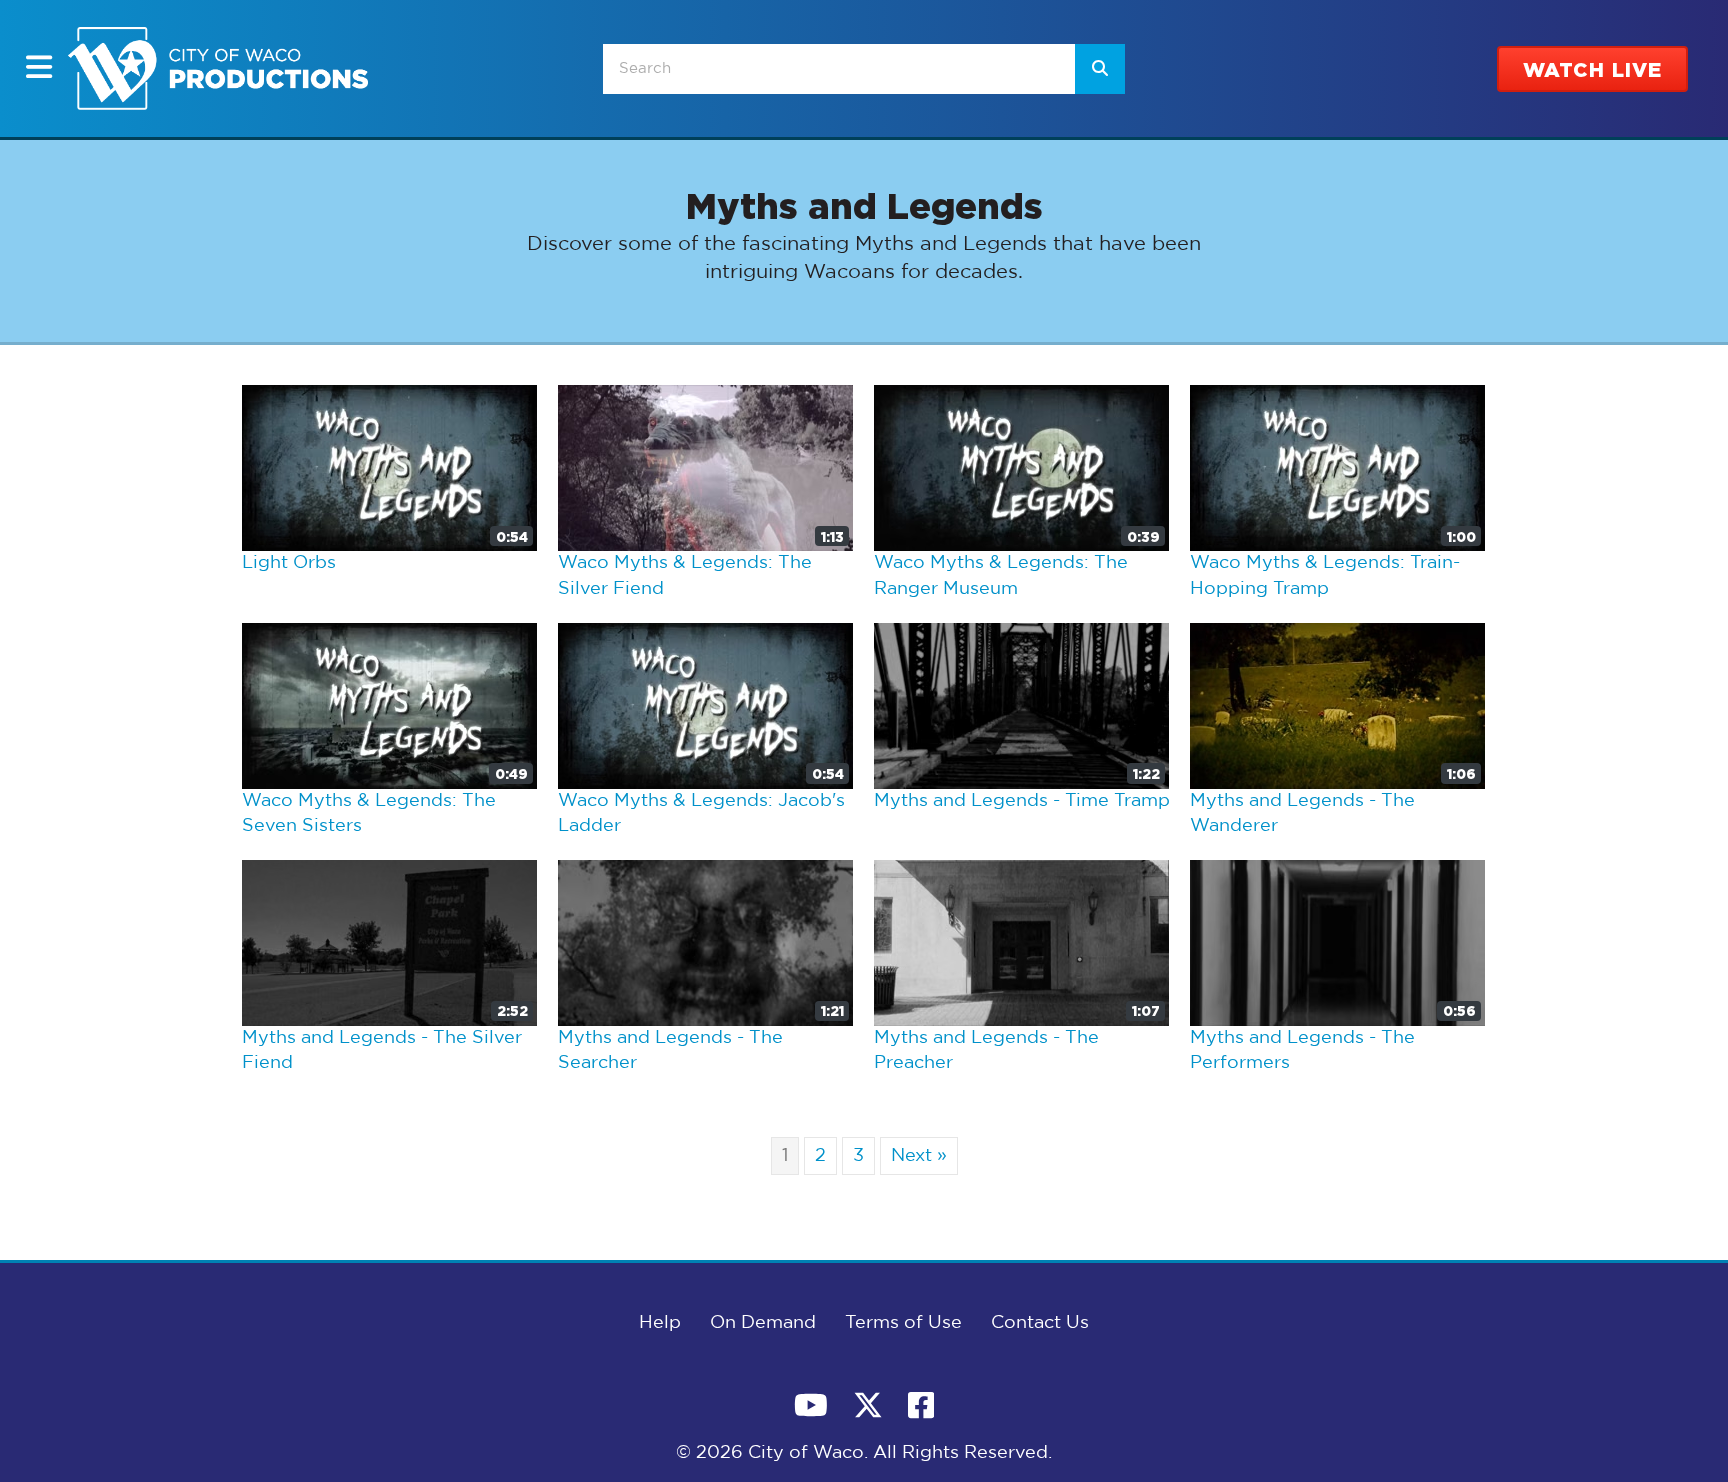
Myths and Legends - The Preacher (986, 1051)
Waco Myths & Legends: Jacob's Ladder (701, 814)
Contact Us (1040, 1323)
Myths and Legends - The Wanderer (1302, 814)
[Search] (1100, 69)
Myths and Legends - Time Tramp (1022, 801)
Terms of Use (903, 1323)
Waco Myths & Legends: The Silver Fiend (685, 576)
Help (660, 1323)
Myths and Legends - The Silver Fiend (382, 1051)
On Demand (763, 1323)
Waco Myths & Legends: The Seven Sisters (369, 814)
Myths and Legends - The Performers (1302, 1051)
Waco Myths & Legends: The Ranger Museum (1001, 576)
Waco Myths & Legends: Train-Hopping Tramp (1325, 576)
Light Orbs (289, 563)
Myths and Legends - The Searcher (670, 1051)
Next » (919, 1156)
